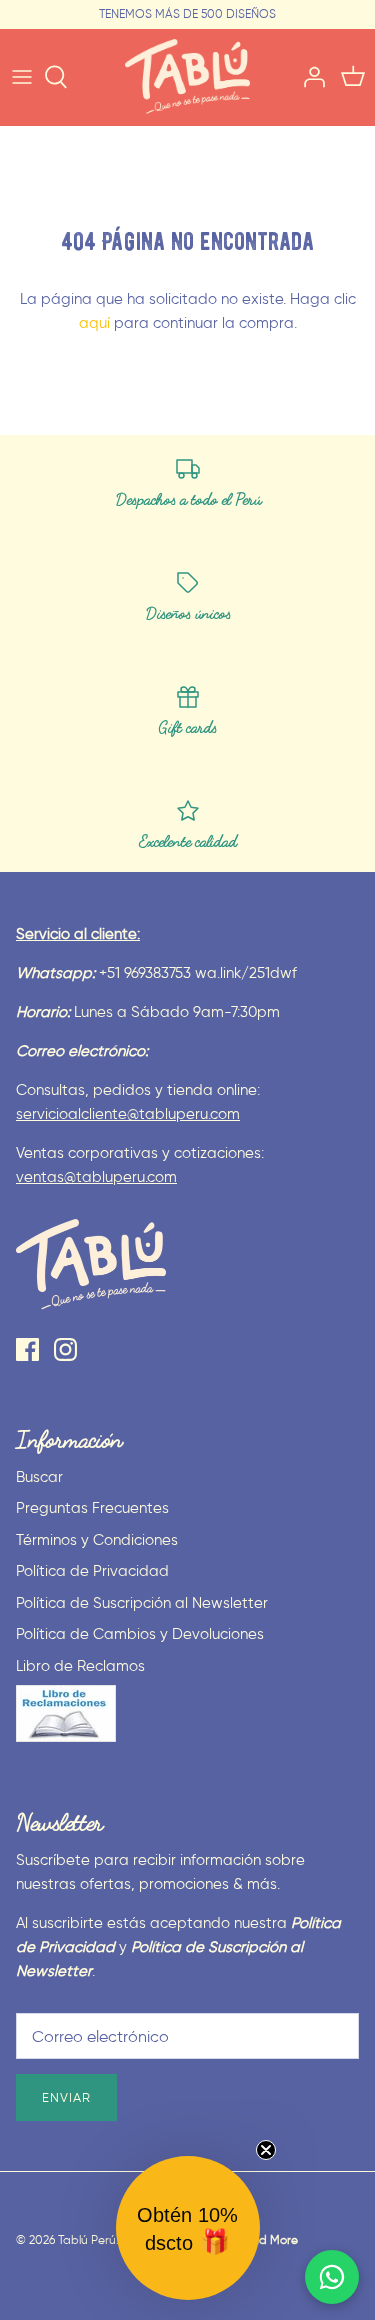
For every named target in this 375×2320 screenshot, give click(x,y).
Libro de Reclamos (80, 1666)
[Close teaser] (266, 2150)
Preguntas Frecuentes (92, 1508)
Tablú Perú (87, 2239)
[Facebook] (27, 1349)
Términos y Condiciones (97, 1540)
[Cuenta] (309, 77)
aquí (94, 323)
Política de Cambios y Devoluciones (140, 1634)
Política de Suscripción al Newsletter (142, 1603)
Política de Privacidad (92, 1571)
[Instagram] (65, 1349)
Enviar (66, 2097)
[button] (188, 2228)
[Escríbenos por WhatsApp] (332, 2277)
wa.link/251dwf (246, 973)
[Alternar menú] (22, 77)
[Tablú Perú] (187, 77)
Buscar (39, 1477)
